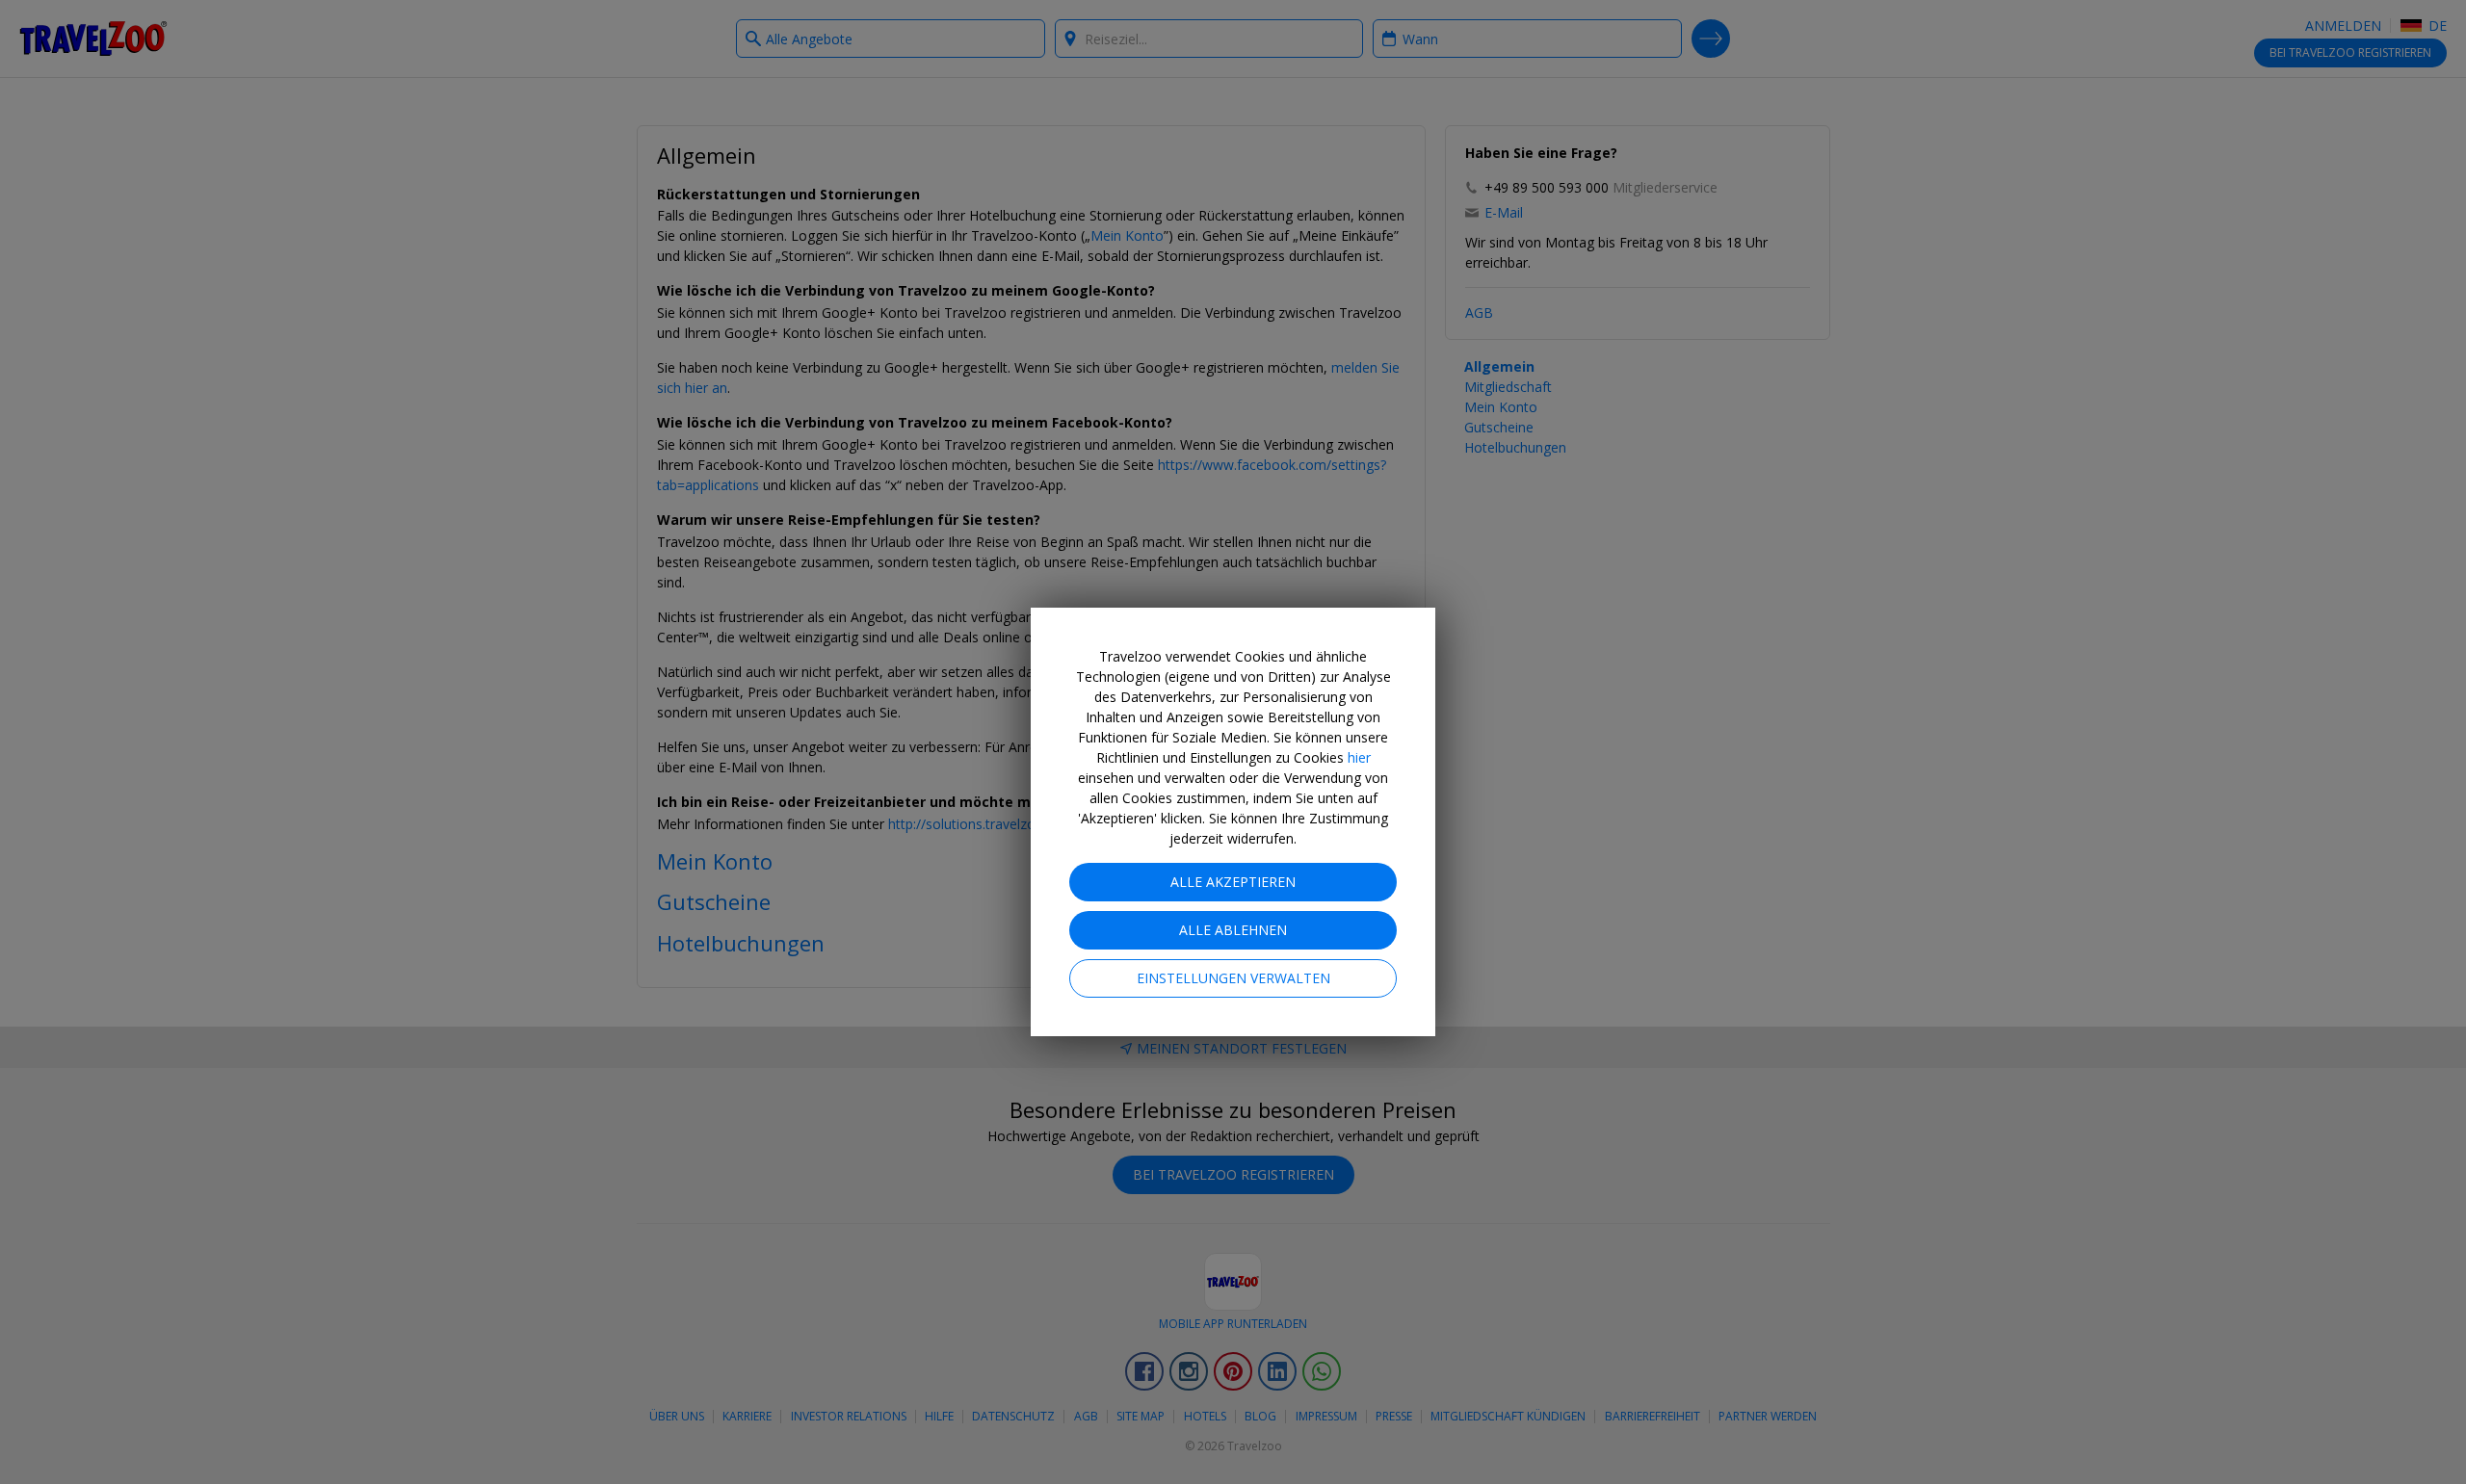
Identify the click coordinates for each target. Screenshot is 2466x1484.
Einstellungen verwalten (1233, 978)
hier (1359, 757)
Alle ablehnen (1233, 930)
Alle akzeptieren (1233, 882)
